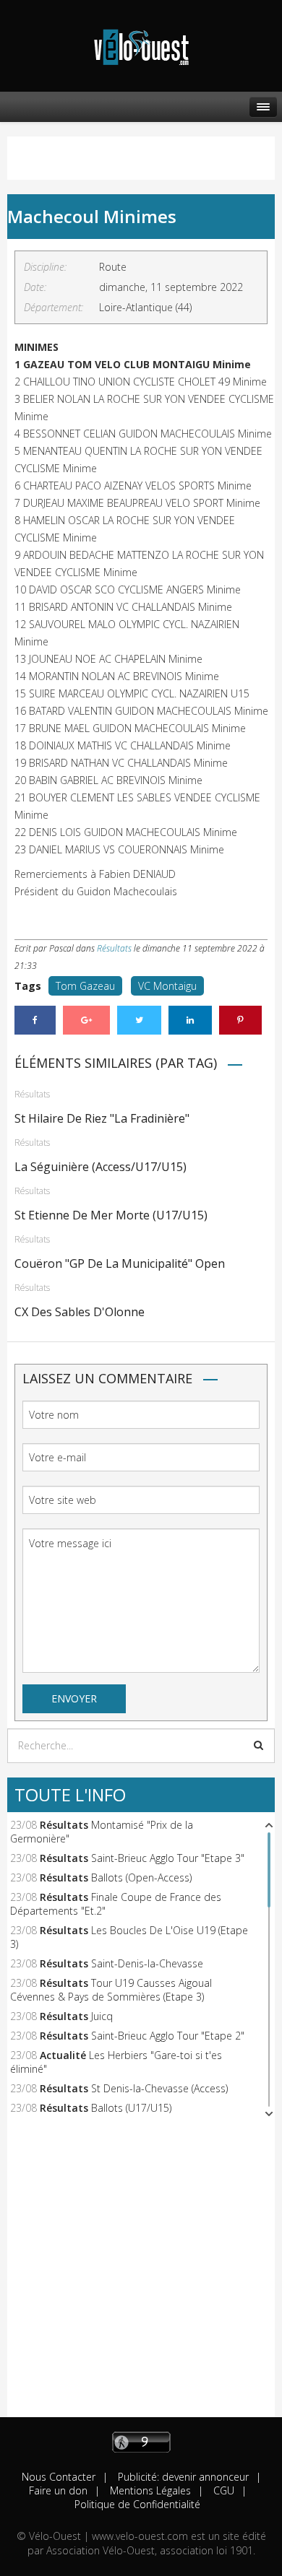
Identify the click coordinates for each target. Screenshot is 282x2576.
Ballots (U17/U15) (131, 2108)
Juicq (102, 2016)
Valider (258, 1745)
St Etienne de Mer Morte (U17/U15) (111, 1215)
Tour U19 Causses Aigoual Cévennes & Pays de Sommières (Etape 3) (111, 1990)
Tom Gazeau (85, 986)
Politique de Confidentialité (137, 2504)
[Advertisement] (141, 2276)
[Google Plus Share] (86, 1020)
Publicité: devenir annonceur (182, 2477)
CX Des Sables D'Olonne (80, 1312)
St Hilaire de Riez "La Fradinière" (102, 1118)
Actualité (63, 2055)
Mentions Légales (149, 2490)
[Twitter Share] (139, 1020)
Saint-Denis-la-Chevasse (147, 1963)
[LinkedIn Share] (190, 1020)
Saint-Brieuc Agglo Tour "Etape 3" (168, 1858)
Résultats (114, 948)
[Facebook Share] (35, 1020)
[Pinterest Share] (240, 1020)
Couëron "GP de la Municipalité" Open (120, 1263)
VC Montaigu (167, 986)
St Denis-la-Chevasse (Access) (159, 2088)
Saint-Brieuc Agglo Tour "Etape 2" (168, 2036)
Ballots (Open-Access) (141, 1877)
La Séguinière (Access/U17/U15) (101, 1167)
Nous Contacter (59, 2477)
